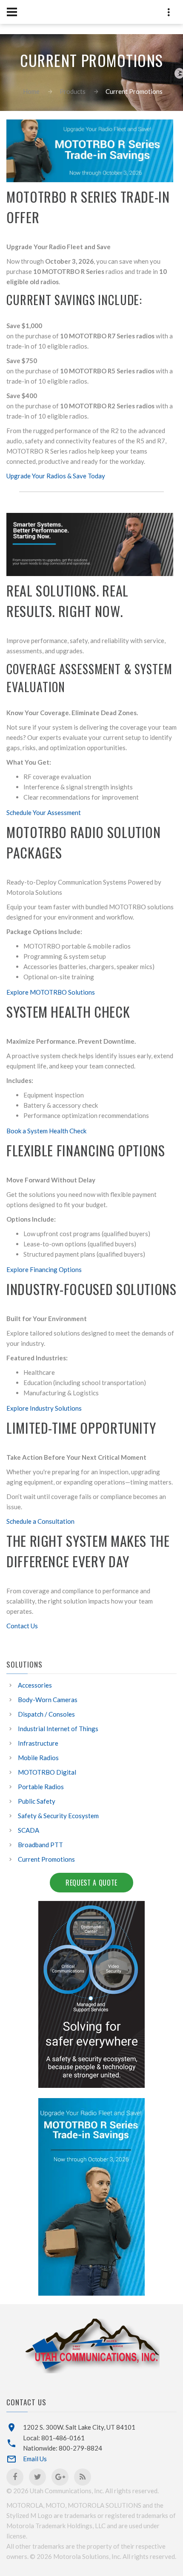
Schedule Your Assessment (44, 812)
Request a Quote (91, 1883)
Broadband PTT (40, 1845)
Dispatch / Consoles (46, 1714)
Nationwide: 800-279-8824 (63, 2448)
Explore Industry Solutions (44, 1408)
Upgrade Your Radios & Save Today (56, 476)
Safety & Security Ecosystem (58, 1816)
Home (31, 91)
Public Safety (37, 1801)
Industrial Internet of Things (58, 1729)
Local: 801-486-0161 (54, 2438)
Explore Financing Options (44, 1269)
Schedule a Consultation (40, 1521)
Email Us (35, 2459)
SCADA (29, 1830)
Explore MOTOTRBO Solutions (51, 992)
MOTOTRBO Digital (47, 1772)
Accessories (35, 1685)
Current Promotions (46, 1859)
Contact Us (22, 1626)
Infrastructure (38, 1743)
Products (73, 91)
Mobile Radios (38, 1758)
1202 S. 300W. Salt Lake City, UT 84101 (79, 2427)
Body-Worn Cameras (48, 1700)
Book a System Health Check (46, 1131)
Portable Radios (41, 1787)
